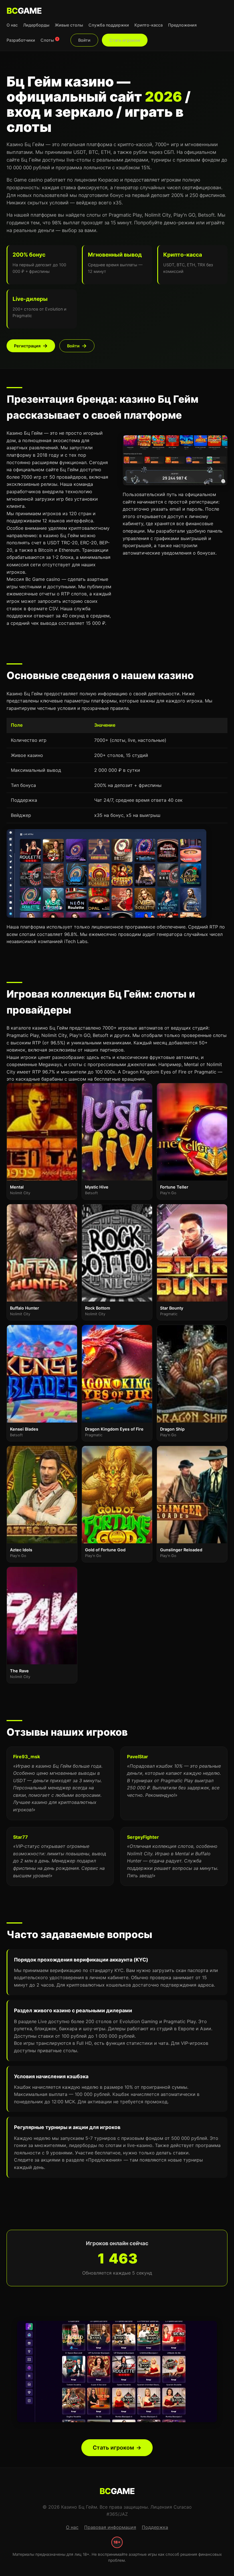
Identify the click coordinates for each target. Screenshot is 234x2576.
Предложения (182, 25)
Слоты (49, 40)
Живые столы (69, 25)
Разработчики (21, 40)
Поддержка (155, 2527)
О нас (12, 25)
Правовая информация (110, 2527)
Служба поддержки (109, 25)
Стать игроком (125, 40)
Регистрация (27, 346)
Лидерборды (36, 25)
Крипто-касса (149, 25)
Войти (84, 40)
